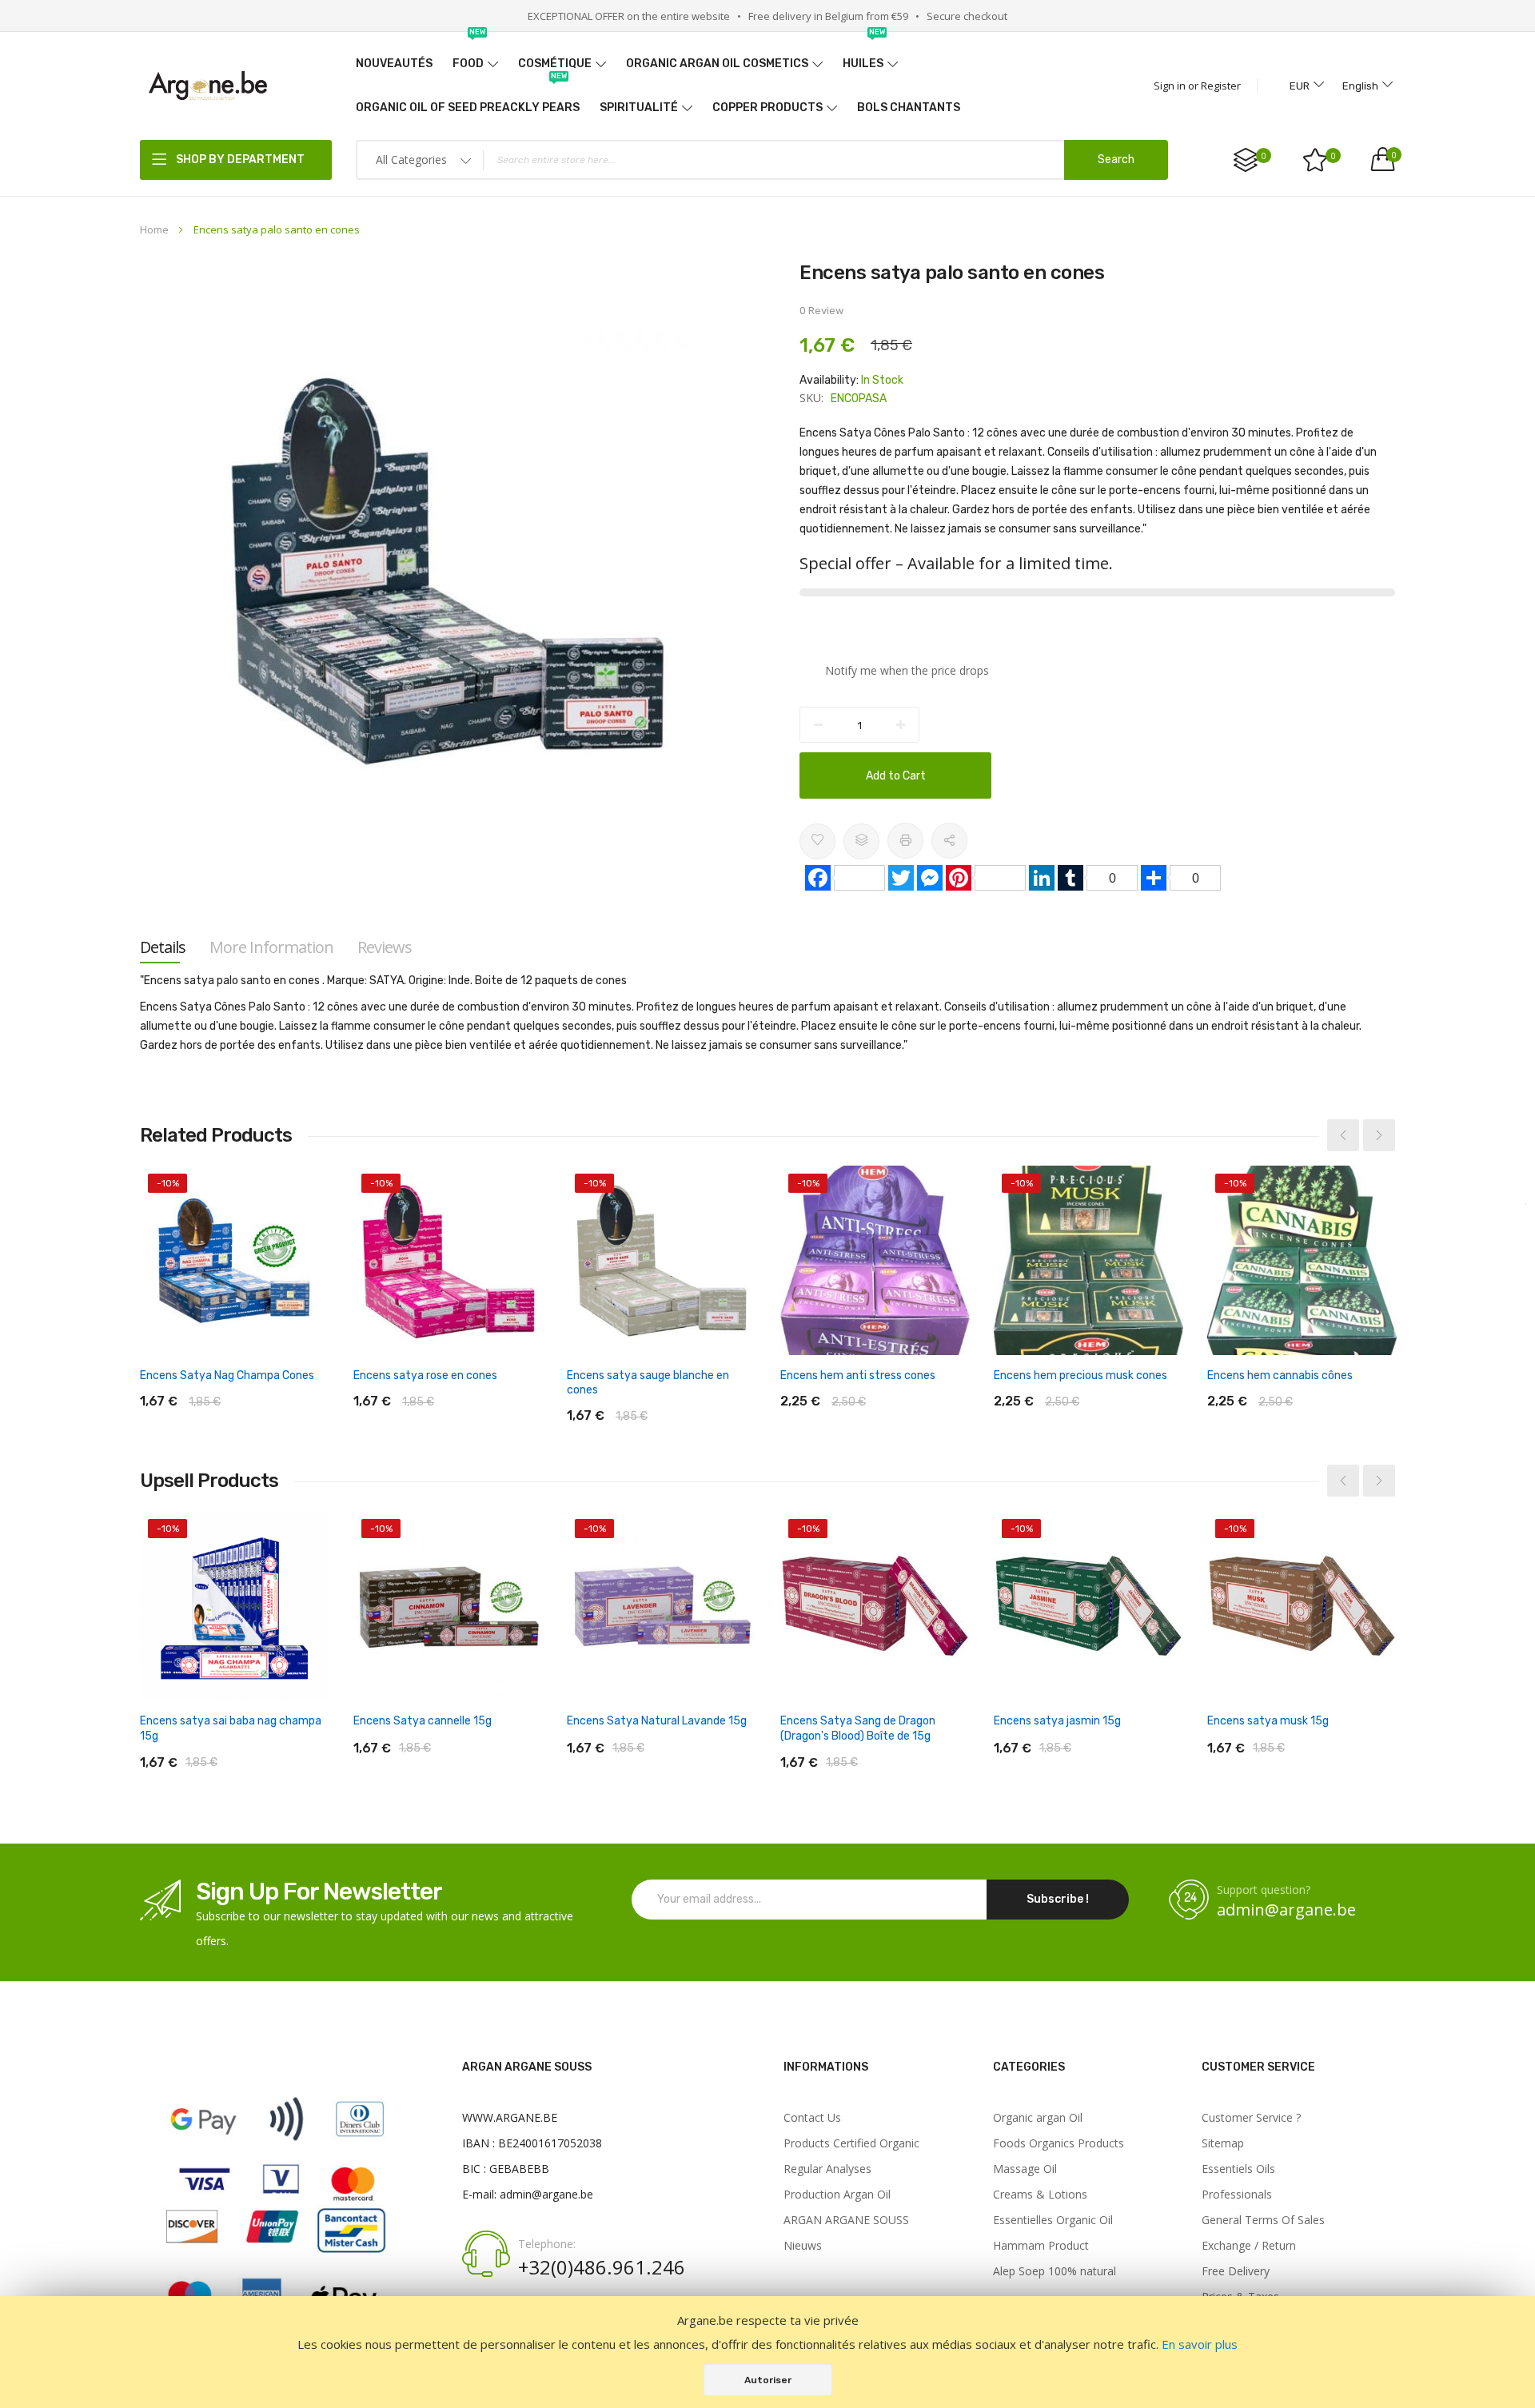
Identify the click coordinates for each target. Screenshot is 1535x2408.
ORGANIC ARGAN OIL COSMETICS (717, 64)
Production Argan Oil (837, 2195)
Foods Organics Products (1059, 2143)
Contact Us (812, 2118)
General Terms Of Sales (1263, 2220)
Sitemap (1223, 2143)
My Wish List (1334, 156)
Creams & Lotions (1040, 2195)
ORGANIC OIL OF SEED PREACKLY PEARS (468, 100)
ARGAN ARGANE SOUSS (846, 2220)
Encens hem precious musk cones (1080, 1375)
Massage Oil (1025, 2169)
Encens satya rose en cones (425, 1375)
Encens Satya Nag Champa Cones (227, 1375)
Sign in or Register (1197, 86)
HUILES (864, 56)
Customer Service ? (1251, 2118)
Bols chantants (909, 108)
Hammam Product (1041, 2246)
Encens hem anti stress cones (858, 1375)
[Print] (905, 841)
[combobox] (762, 160)
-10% (168, 1183)
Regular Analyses (827, 2169)
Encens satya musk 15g (1268, 1721)
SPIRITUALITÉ (639, 108)
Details (163, 947)
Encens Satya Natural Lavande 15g (657, 1721)
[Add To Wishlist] (817, 841)
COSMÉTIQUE (555, 64)
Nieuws (803, 2246)
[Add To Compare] (861, 841)
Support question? (1264, 1890)
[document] (767, 2352)
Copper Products (767, 108)
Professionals (1237, 2195)
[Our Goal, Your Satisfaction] (208, 85)
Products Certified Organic (851, 2143)
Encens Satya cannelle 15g (423, 1721)
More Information (271, 947)
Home (154, 229)
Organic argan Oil (1038, 2118)
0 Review (821, 311)
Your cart (1393, 155)
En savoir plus (1200, 2344)
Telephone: (547, 2244)
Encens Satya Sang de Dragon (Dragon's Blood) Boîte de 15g (858, 1728)
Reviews (385, 947)
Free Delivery (1236, 2271)
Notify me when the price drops (907, 670)
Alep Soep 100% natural (1055, 2271)
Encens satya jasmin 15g (1057, 1721)
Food (469, 56)
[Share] (949, 841)
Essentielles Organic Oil (1053, 2220)
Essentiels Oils (1238, 2169)
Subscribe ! (1058, 1899)
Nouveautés (394, 64)
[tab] (163, 947)
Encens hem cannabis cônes (1280, 1375)
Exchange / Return (1249, 2246)
